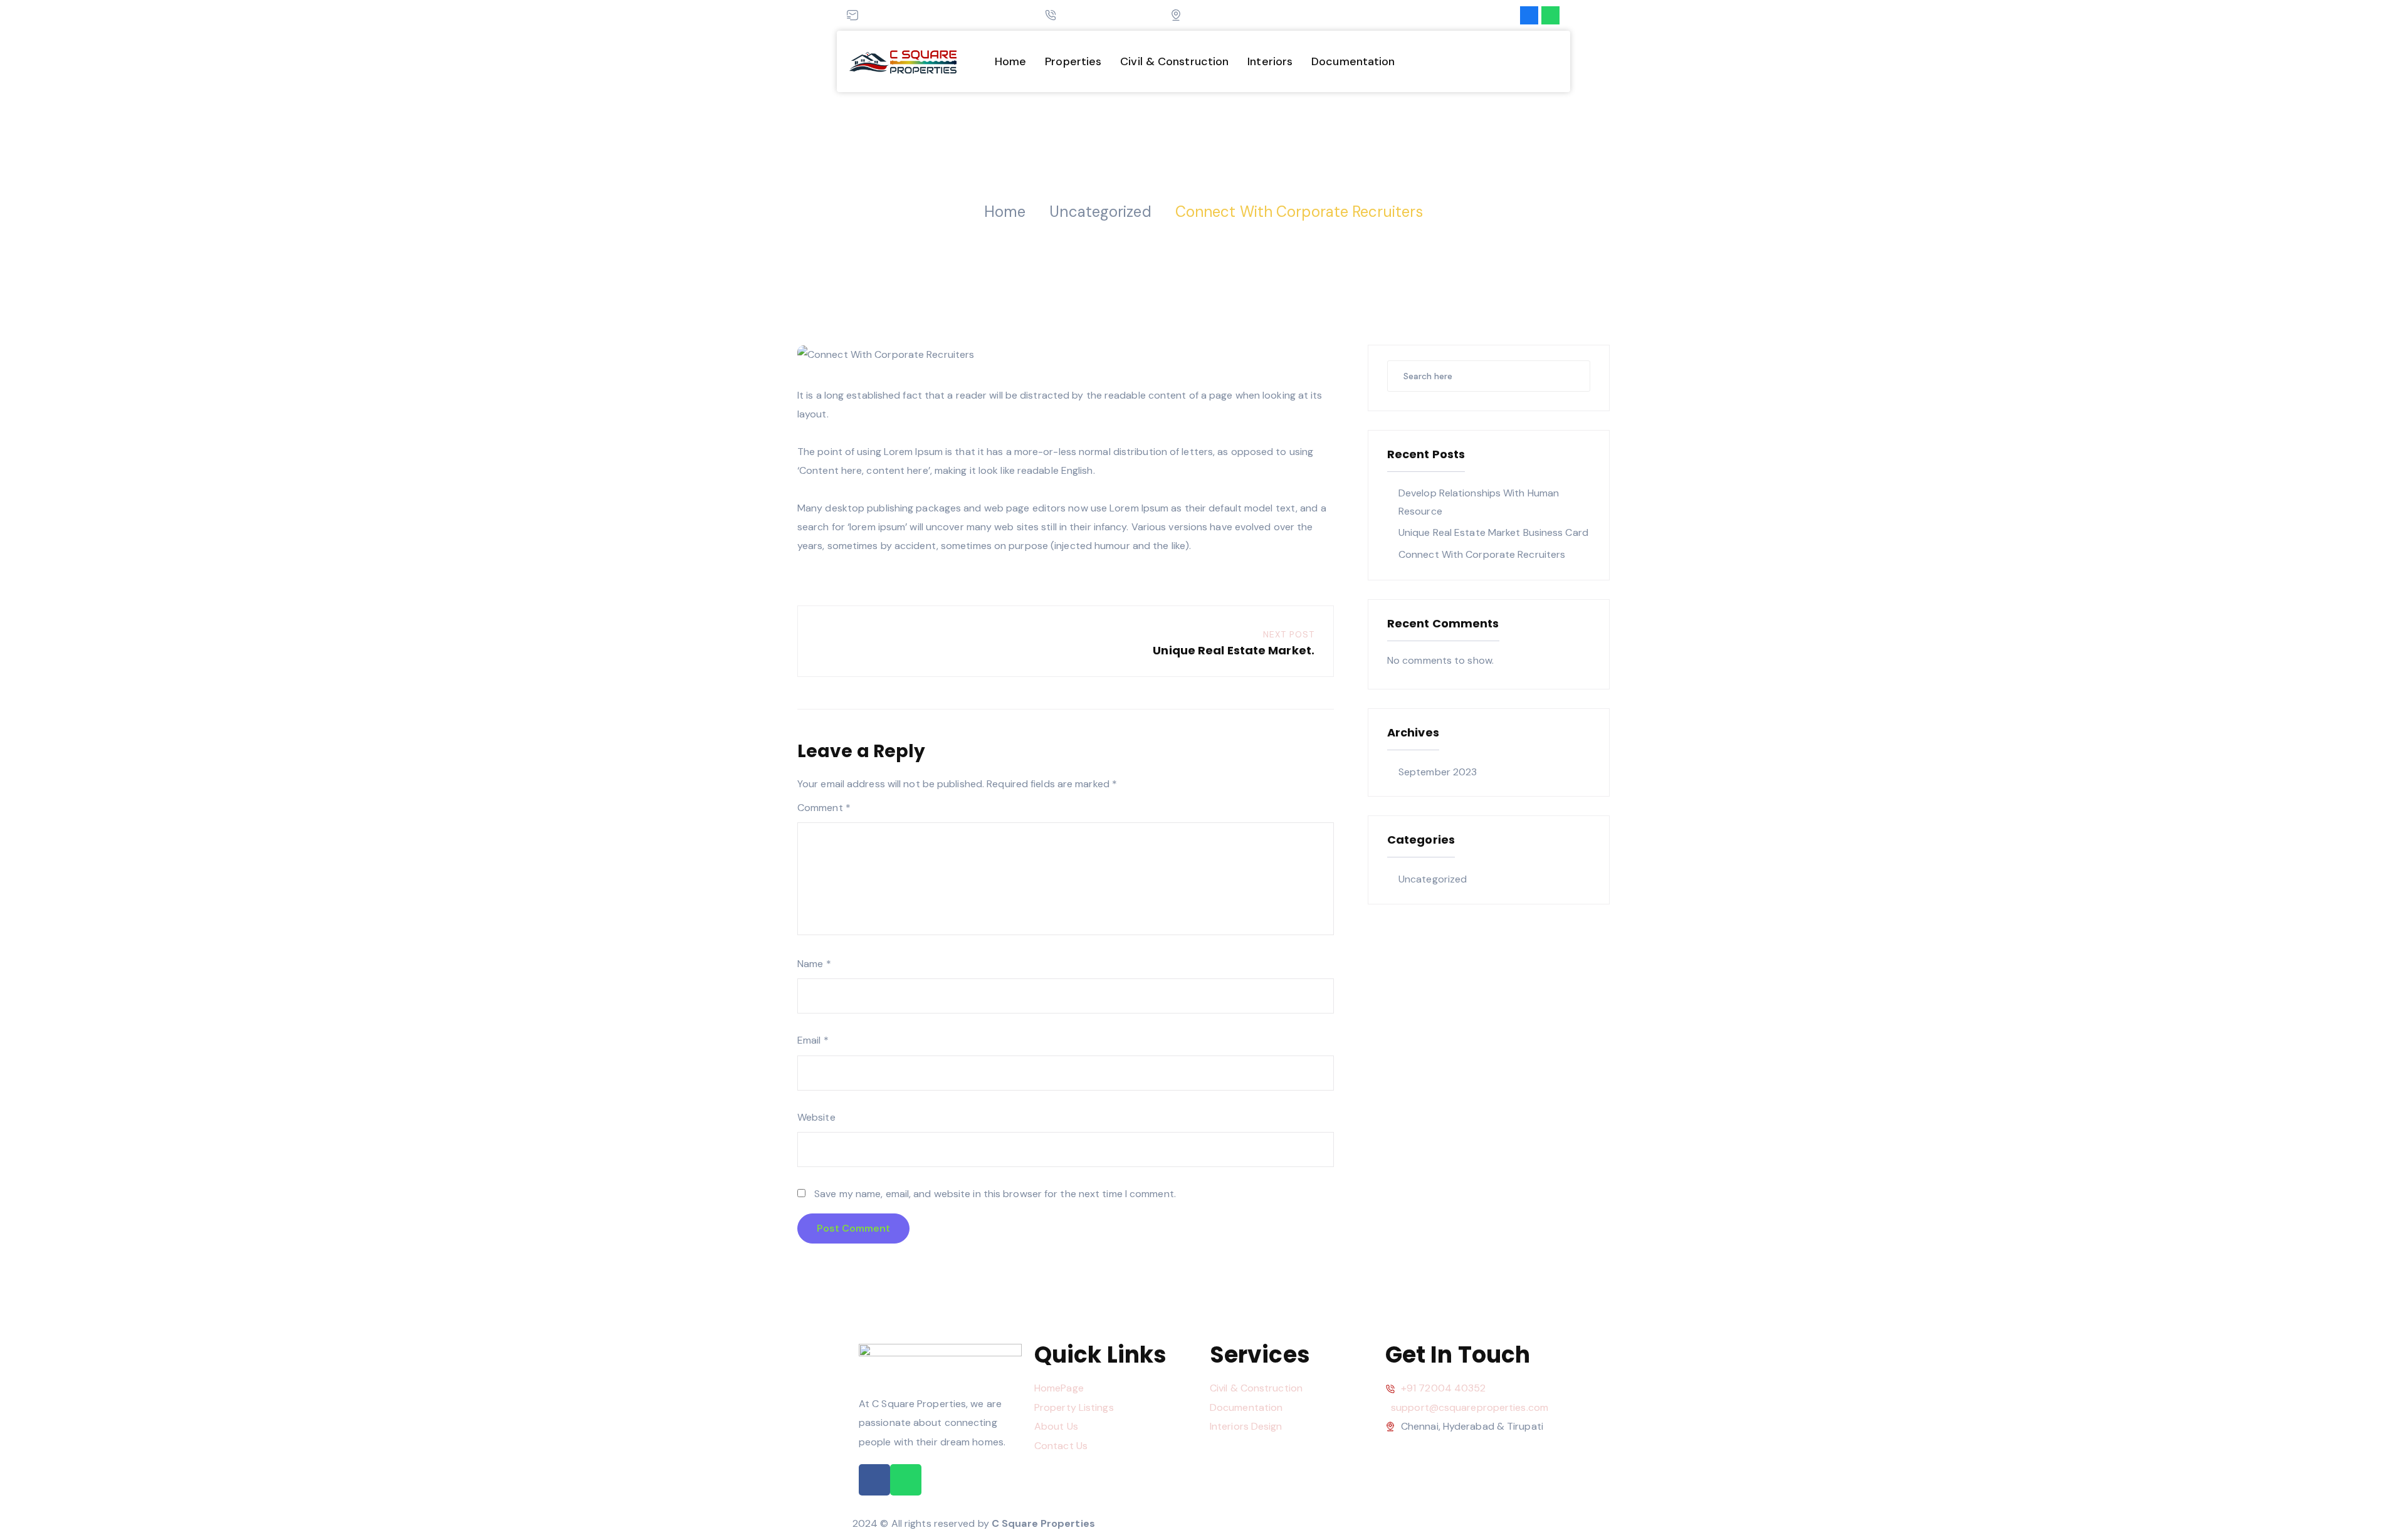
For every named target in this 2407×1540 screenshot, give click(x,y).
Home (1010, 61)
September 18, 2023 (1187, 186)
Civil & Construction (1174, 61)
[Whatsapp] (1550, 15)
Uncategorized (1281, 186)
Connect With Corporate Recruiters (1482, 554)
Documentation (1353, 61)
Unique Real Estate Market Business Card (1493, 532)
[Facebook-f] (1529, 15)
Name (814, 964)
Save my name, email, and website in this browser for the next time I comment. (995, 1194)
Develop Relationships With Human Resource (1479, 502)
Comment (824, 808)
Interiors (1270, 61)
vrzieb (1110, 186)
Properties (1073, 61)
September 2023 (1438, 772)
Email (813, 1040)
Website (816, 1117)
